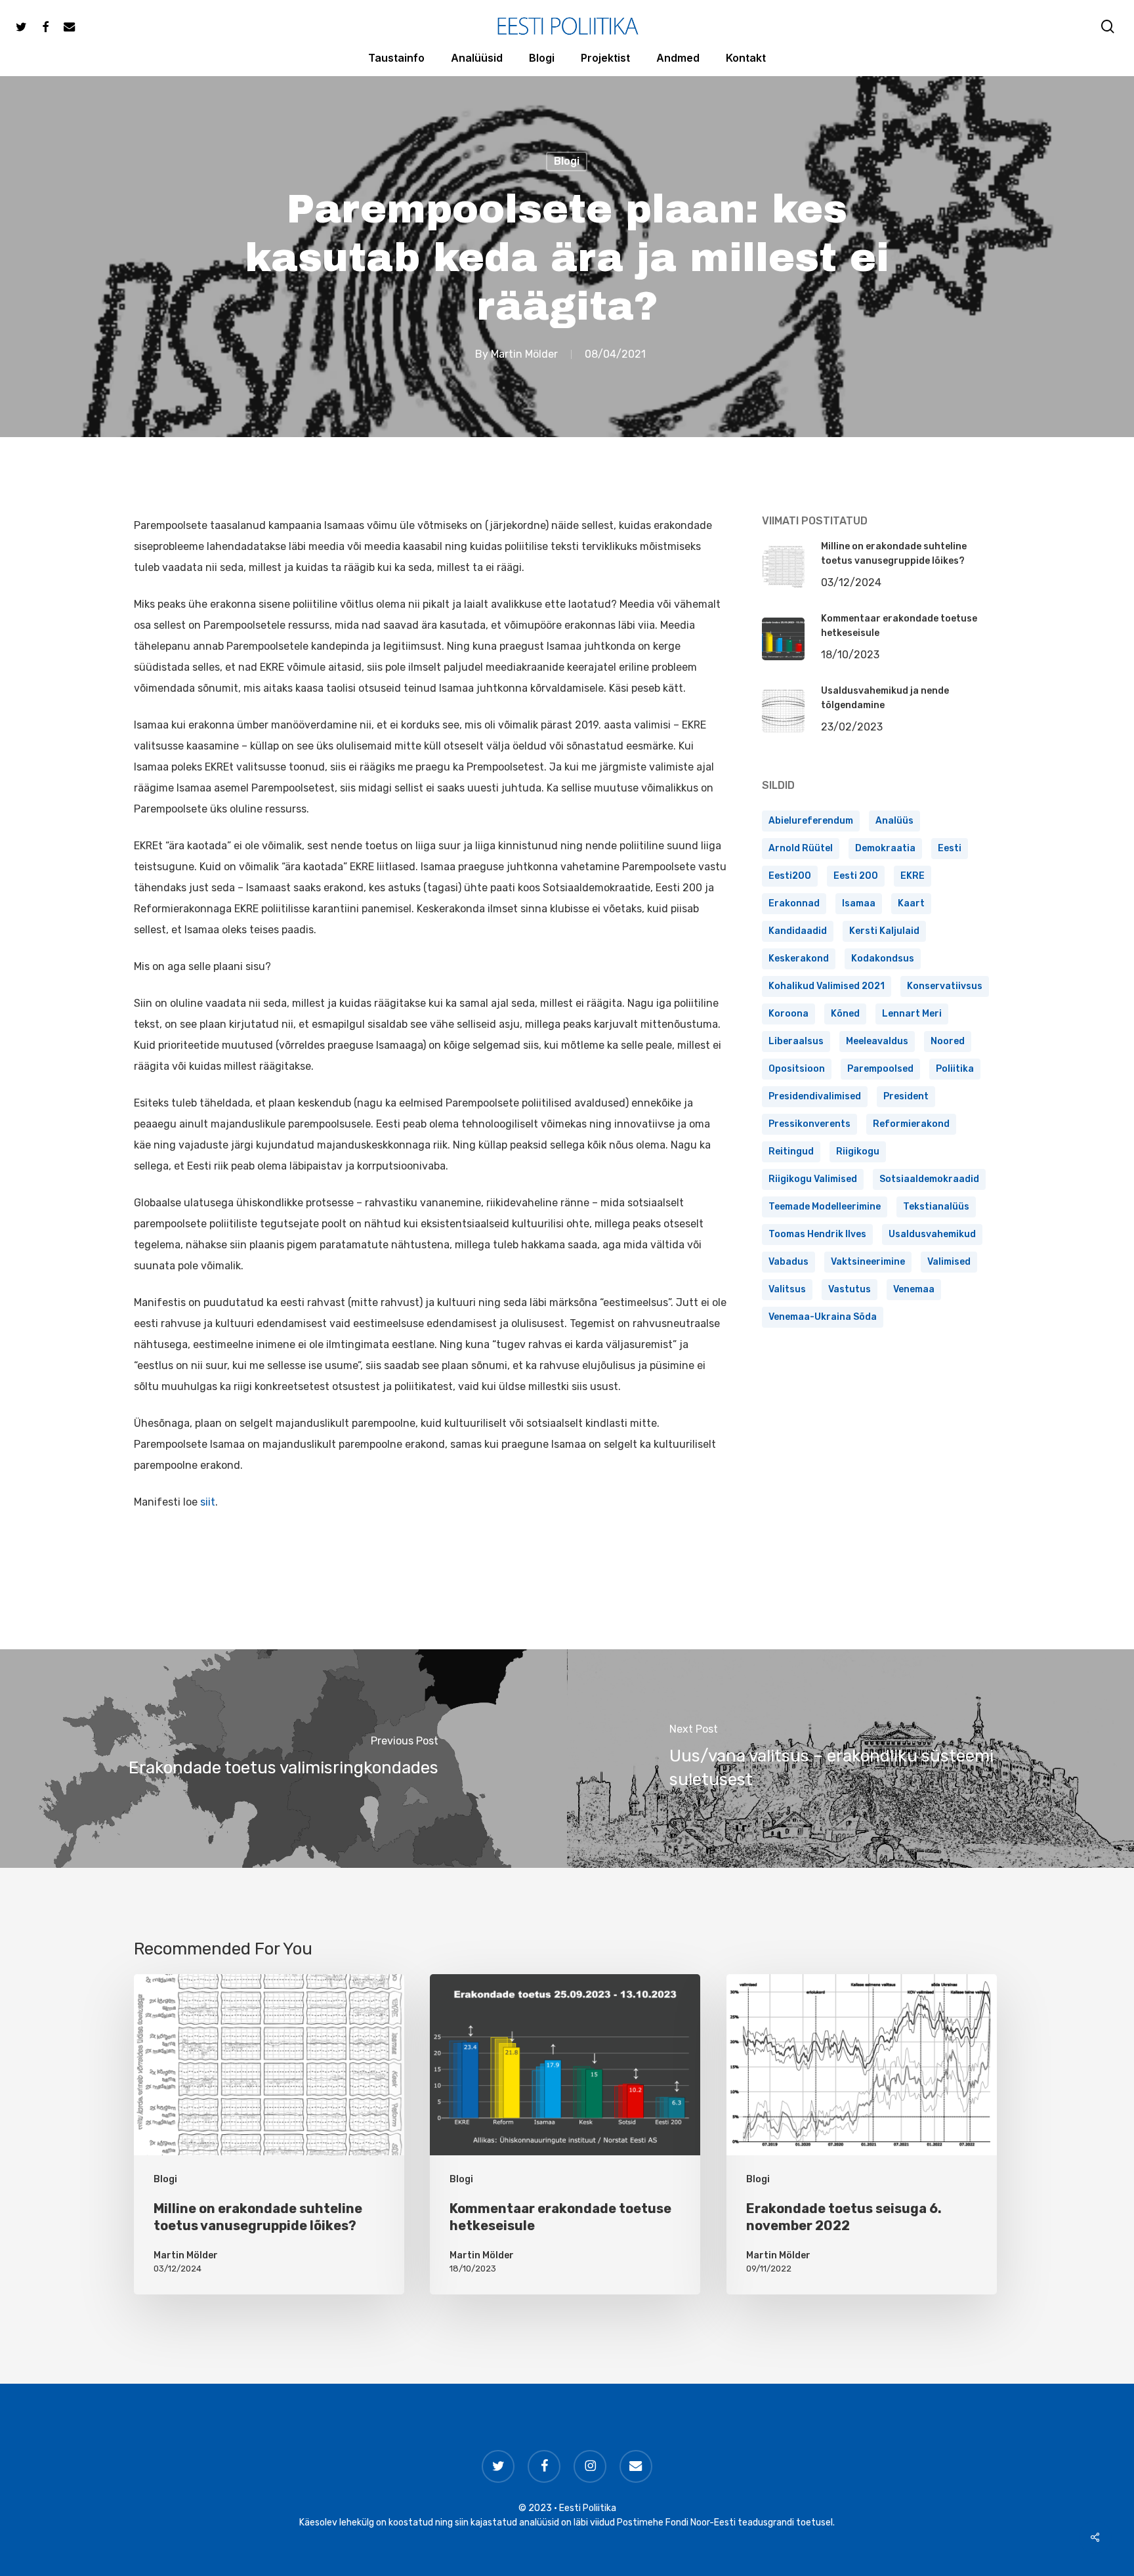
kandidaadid (798, 931)
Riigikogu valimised (813, 1179)
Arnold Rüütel (801, 848)
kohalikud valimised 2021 (827, 986)
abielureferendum (811, 821)
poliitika (955, 1069)
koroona (788, 1014)
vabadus (788, 1262)
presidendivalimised (815, 1096)
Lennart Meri (912, 1014)
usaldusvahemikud (932, 1234)
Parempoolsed (880, 1069)
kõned (845, 1014)
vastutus (850, 1289)
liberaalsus (796, 1041)
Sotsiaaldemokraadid (929, 1179)
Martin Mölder (524, 354)
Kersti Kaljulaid (884, 931)
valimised (949, 1262)
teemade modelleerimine (825, 1207)
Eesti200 (790, 876)
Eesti (950, 848)
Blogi (567, 161)
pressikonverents (809, 1124)
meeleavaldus (877, 1041)
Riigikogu (858, 1151)
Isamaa (859, 903)
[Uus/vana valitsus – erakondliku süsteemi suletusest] (850, 1759)
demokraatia (885, 848)
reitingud (791, 1151)
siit (208, 1502)
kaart (911, 903)
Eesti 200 (856, 876)
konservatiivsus (945, 986)
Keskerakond (799, 959)
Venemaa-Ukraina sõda (823, 1317)
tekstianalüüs (936, 1207)
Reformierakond (911, 1124)
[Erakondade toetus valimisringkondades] (283, 1759)
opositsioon (797, 1069)
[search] (1108, 27)
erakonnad (794, 903)
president (906, 1096)
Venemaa (914, 1289)
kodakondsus (883, 959)
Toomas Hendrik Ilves (817, 1234)
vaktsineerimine (868, 1262)
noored (948, 1041)
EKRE (913, 876)
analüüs (894, 821)
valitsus (787, 1289)
